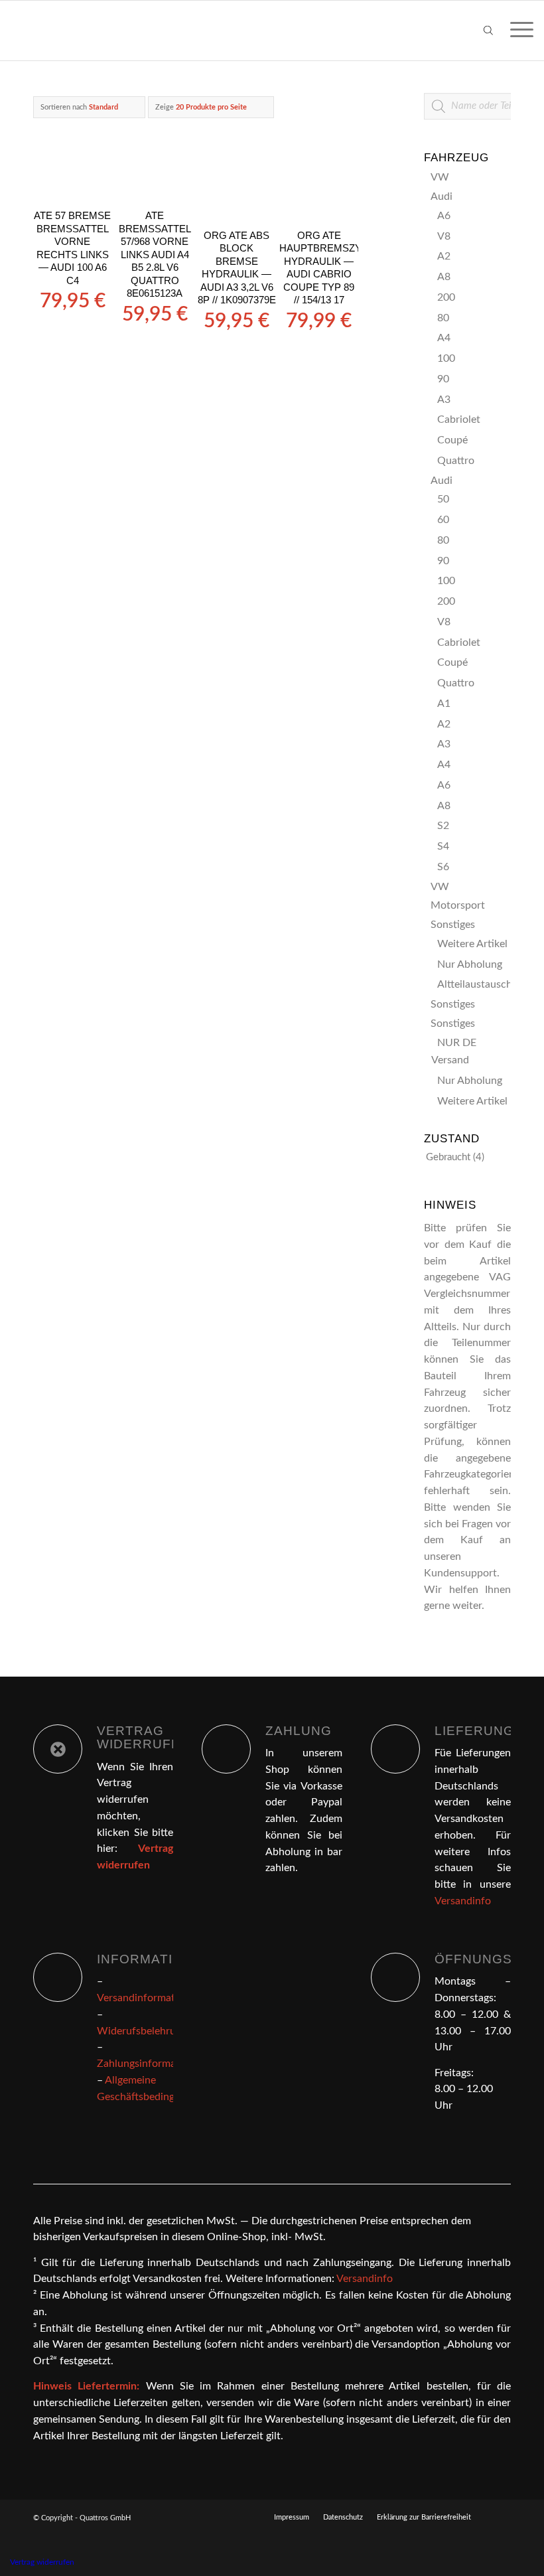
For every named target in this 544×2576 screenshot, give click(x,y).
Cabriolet (459, 419)
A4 (444, 338)
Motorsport (458, 905)
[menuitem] (515, 31)
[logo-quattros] (75, 31)
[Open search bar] (488, 31)
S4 (443, 846)
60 (443, 520)
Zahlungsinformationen (151, 2064)
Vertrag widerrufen (42, 2562)
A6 (444, 216)
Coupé (452, 440)
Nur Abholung (470, 964)
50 (443, 499)
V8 (444, 236)
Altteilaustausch (475, 984)
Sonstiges (453, 925)
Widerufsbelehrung (142, 2031)
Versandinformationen (149, 1998)
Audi (442, 196)
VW (440, 177)
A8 (444, 277)
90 (443, 379)
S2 (443, 826)
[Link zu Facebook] (501, 2517)
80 (443, 318)
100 (446, 358)
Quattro (456, 461)
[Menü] (515, 31)
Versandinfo (463, 1901)
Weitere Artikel (472, 944)
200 (446, 297)
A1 (444, 704)
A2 (444, 256)
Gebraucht (448, 1157)
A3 (444, 400)
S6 (443, 867)
